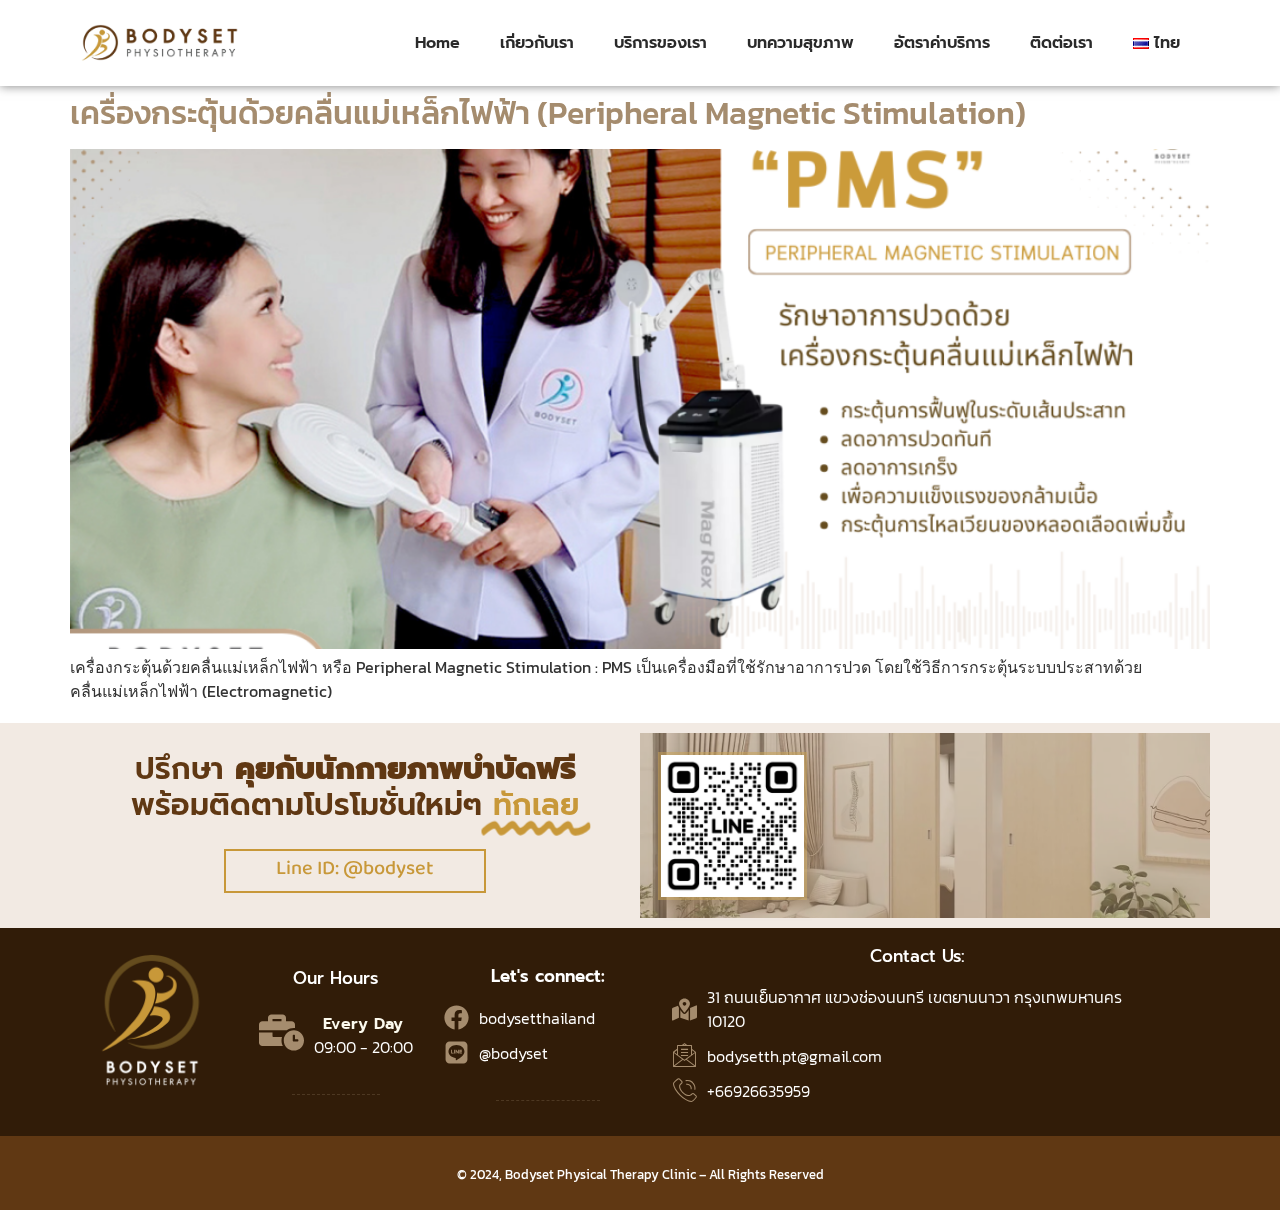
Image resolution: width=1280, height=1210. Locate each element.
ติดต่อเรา (1061, 43)
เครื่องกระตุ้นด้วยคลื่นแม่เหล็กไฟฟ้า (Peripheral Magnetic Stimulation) (548, 113)
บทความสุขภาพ (800, 43)
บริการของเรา (660, 43)
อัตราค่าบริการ (942, 43)
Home (437, 43)
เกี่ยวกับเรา (537, 43)
